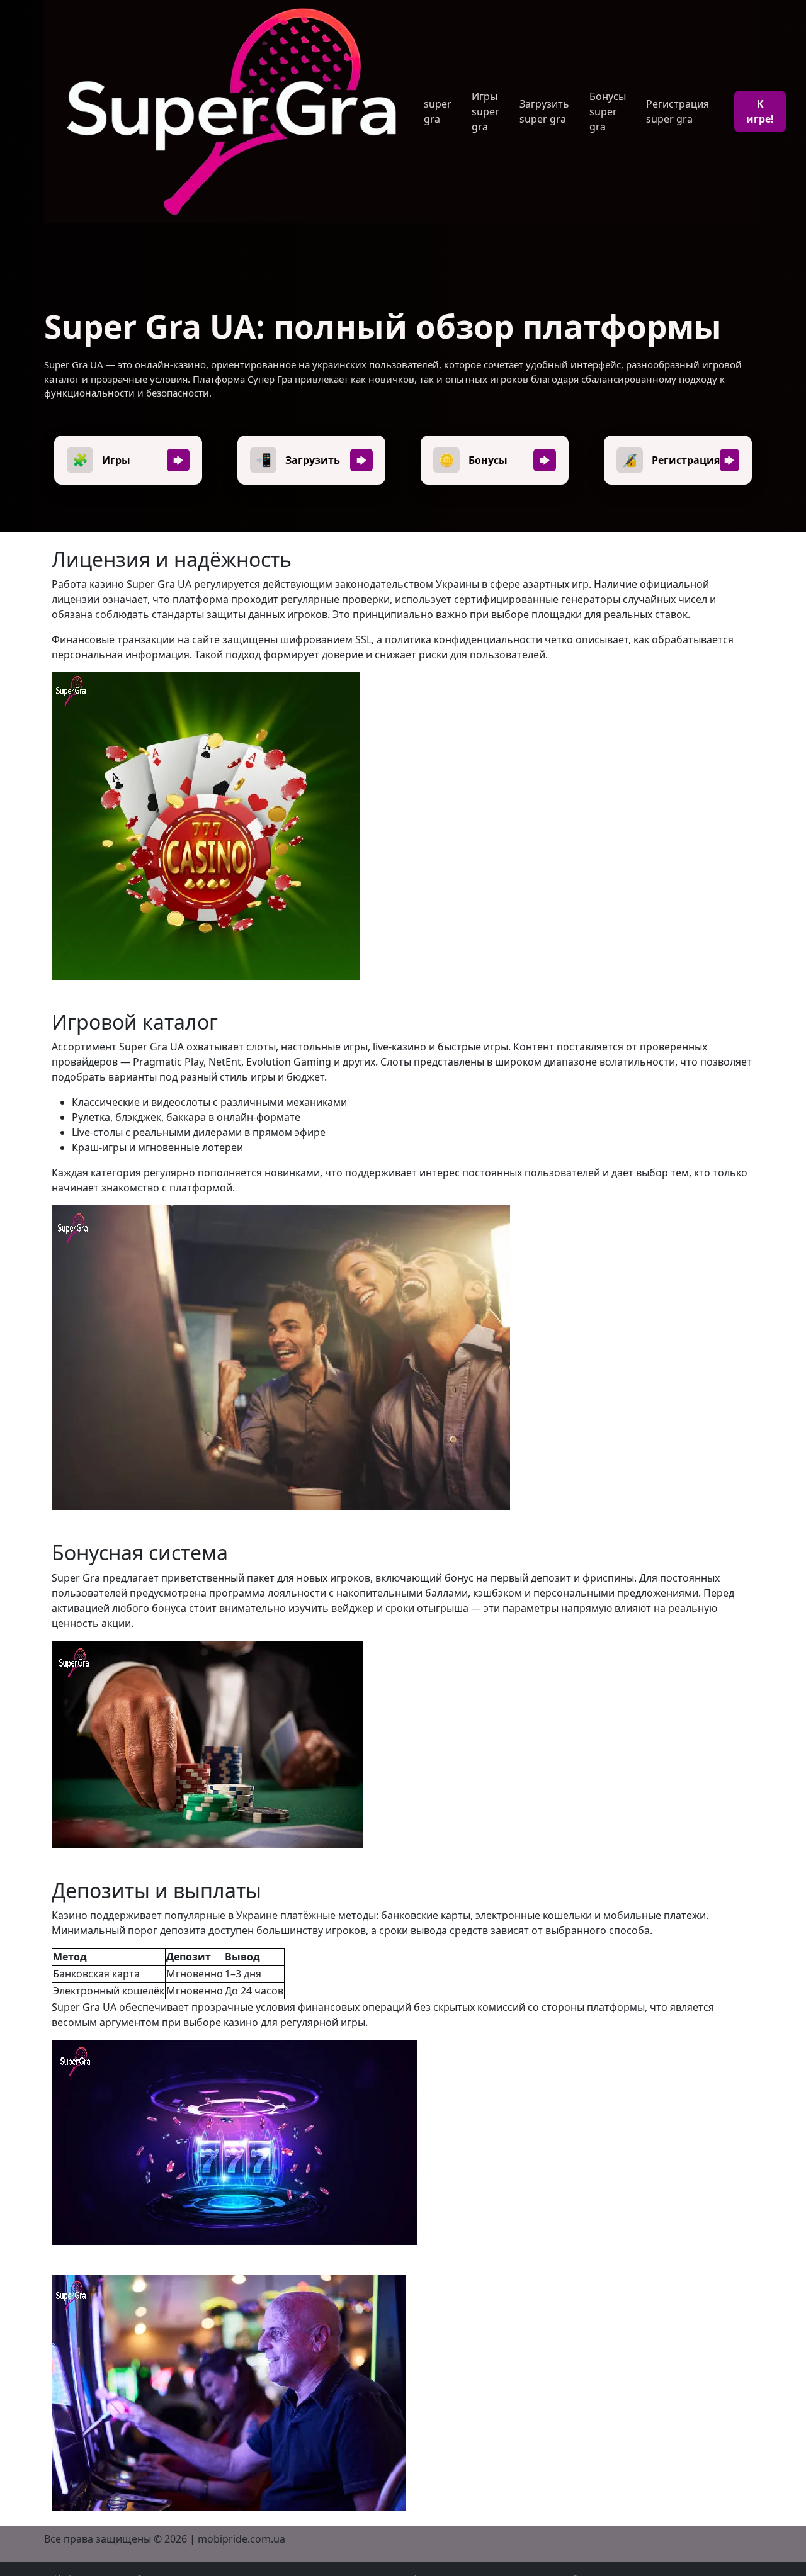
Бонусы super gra (608, 111)
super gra (438, 111)
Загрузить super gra (544, 111)
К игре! (760, 111)
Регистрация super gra (678, 111)
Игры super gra (485, 111)
